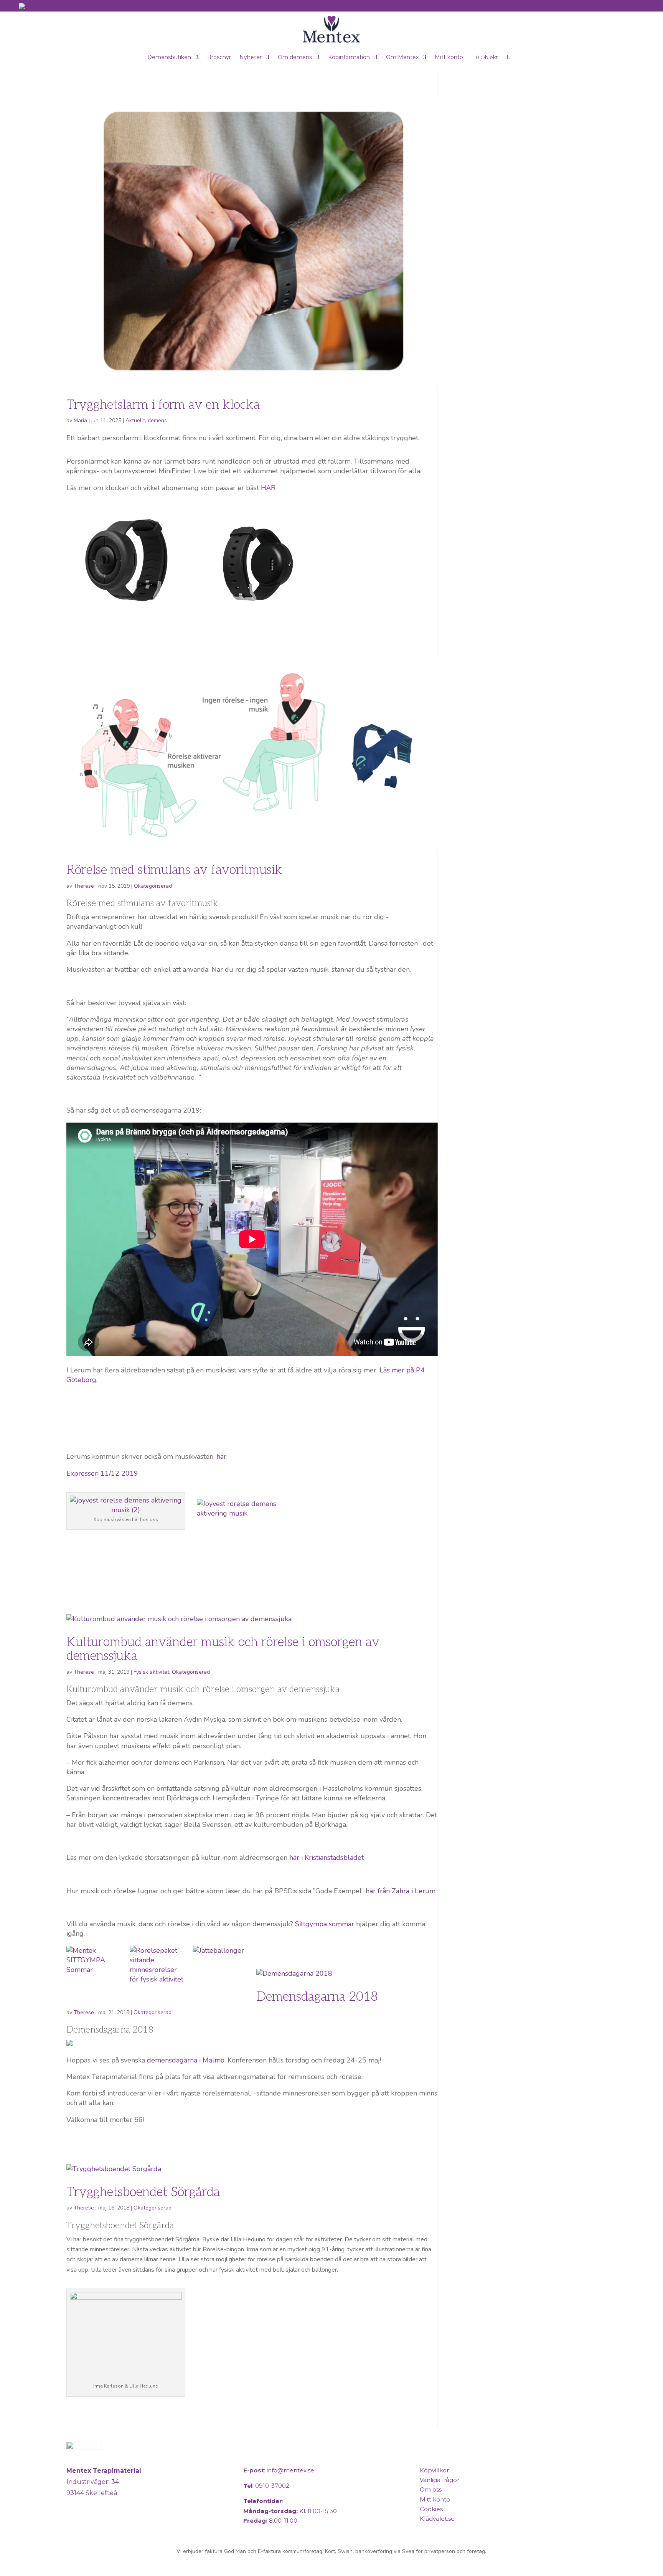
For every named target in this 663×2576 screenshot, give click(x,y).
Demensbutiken (169, 57)
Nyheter (251, 57)
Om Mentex (402, 57)
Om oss (431, 2489)
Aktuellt (135, 420)
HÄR (268, 488)
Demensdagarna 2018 (317, 1997)
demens (157, 420)
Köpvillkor (434, 2470)
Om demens (295, 57)
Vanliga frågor (440, 2480)
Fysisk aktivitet (151, 1672)
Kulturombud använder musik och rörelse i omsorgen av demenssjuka (223, 1649)
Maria (80, 420)
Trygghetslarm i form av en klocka (163, 405)
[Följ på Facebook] (74, 2525)
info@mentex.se (290, 2470)
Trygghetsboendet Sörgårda (143, 2192)
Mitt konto (449, 57)
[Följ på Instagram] (92, 2525)
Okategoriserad (153, 886)
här (220, 1456)
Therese (84, 886)
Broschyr (219, 57)
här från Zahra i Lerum (401, 1891)
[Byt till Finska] (31, 6)
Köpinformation (349, 57)
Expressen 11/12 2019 (102, 1473)
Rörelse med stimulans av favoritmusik (174, 870)
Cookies (431, 2509)
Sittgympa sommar (325, 1924)
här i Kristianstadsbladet (327, 1858)
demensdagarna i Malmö (186, 2060)
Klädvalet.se (437, 2519)
